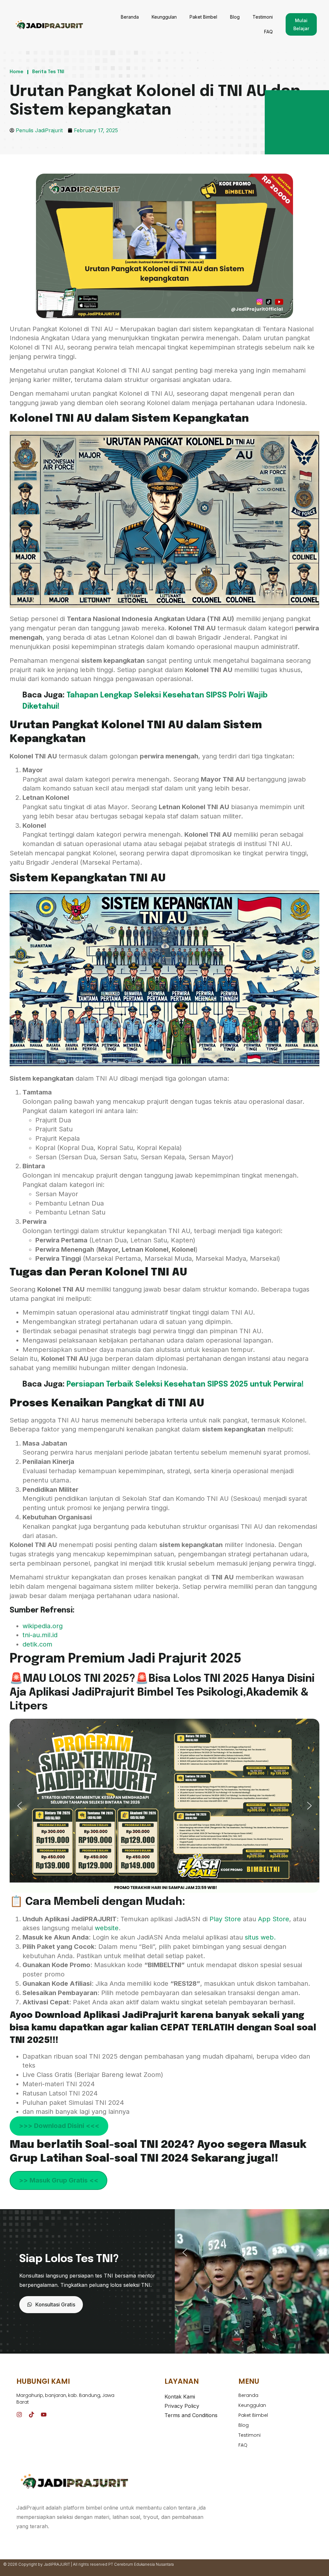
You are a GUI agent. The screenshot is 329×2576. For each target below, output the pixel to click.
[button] (20, 1806)
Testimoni (263, 17)
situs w (255, 1937)
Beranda (130, 17)
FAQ (268, 32)
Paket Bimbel (203, 17)
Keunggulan (164, 17)
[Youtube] (44, 2415)
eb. (271, 1937)
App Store (274, 1919)
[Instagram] (19, 2415)
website (107, 1928)
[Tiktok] (31, 2415)
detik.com (37, 1644)
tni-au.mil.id (40, 1635)
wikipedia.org (43, 1626)
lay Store (228, 1919)
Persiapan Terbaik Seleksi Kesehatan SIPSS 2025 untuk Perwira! (185, 1384)
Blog (235, 17)
